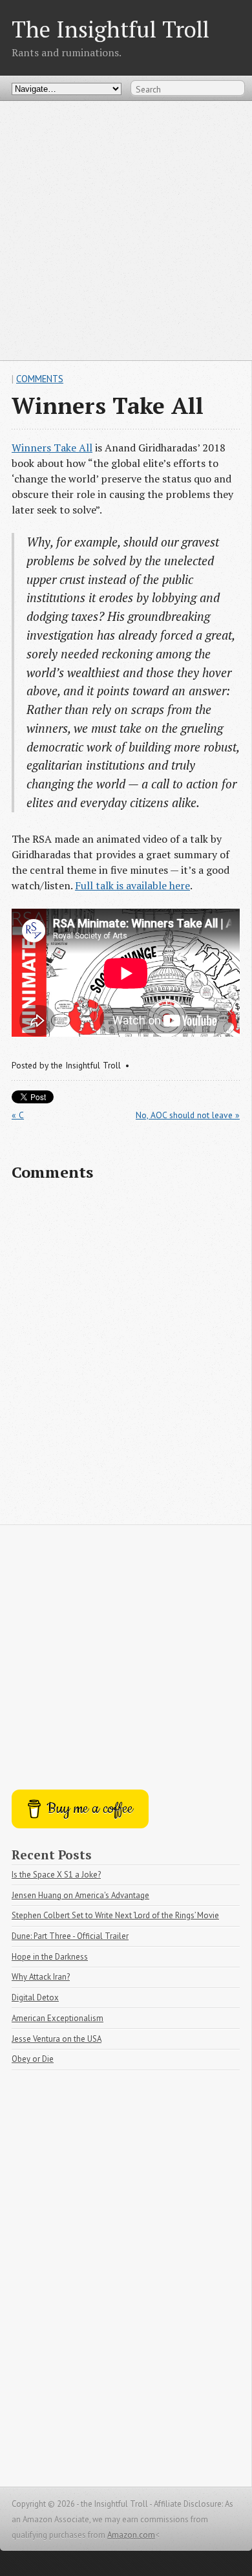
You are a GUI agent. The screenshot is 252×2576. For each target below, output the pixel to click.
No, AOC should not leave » (188, 1115)
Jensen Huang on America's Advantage (80, 1895)
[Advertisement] (126, 230)
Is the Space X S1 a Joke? (56, 1875)
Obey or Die (33, 2059)
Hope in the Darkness (50, 1957)
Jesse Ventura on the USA (57, 2039)
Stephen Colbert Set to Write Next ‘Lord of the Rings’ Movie (115, 1915)
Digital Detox (35, 1997)
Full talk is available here (132, 885)
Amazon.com (131, 2535)
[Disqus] (126, 1359)
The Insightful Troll (110, 29)
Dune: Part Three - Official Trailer (70, 1936)
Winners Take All (52, 448)
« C (18, 1115)
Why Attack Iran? (41, 1977)
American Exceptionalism (58, 2018)
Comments (40, 379)
